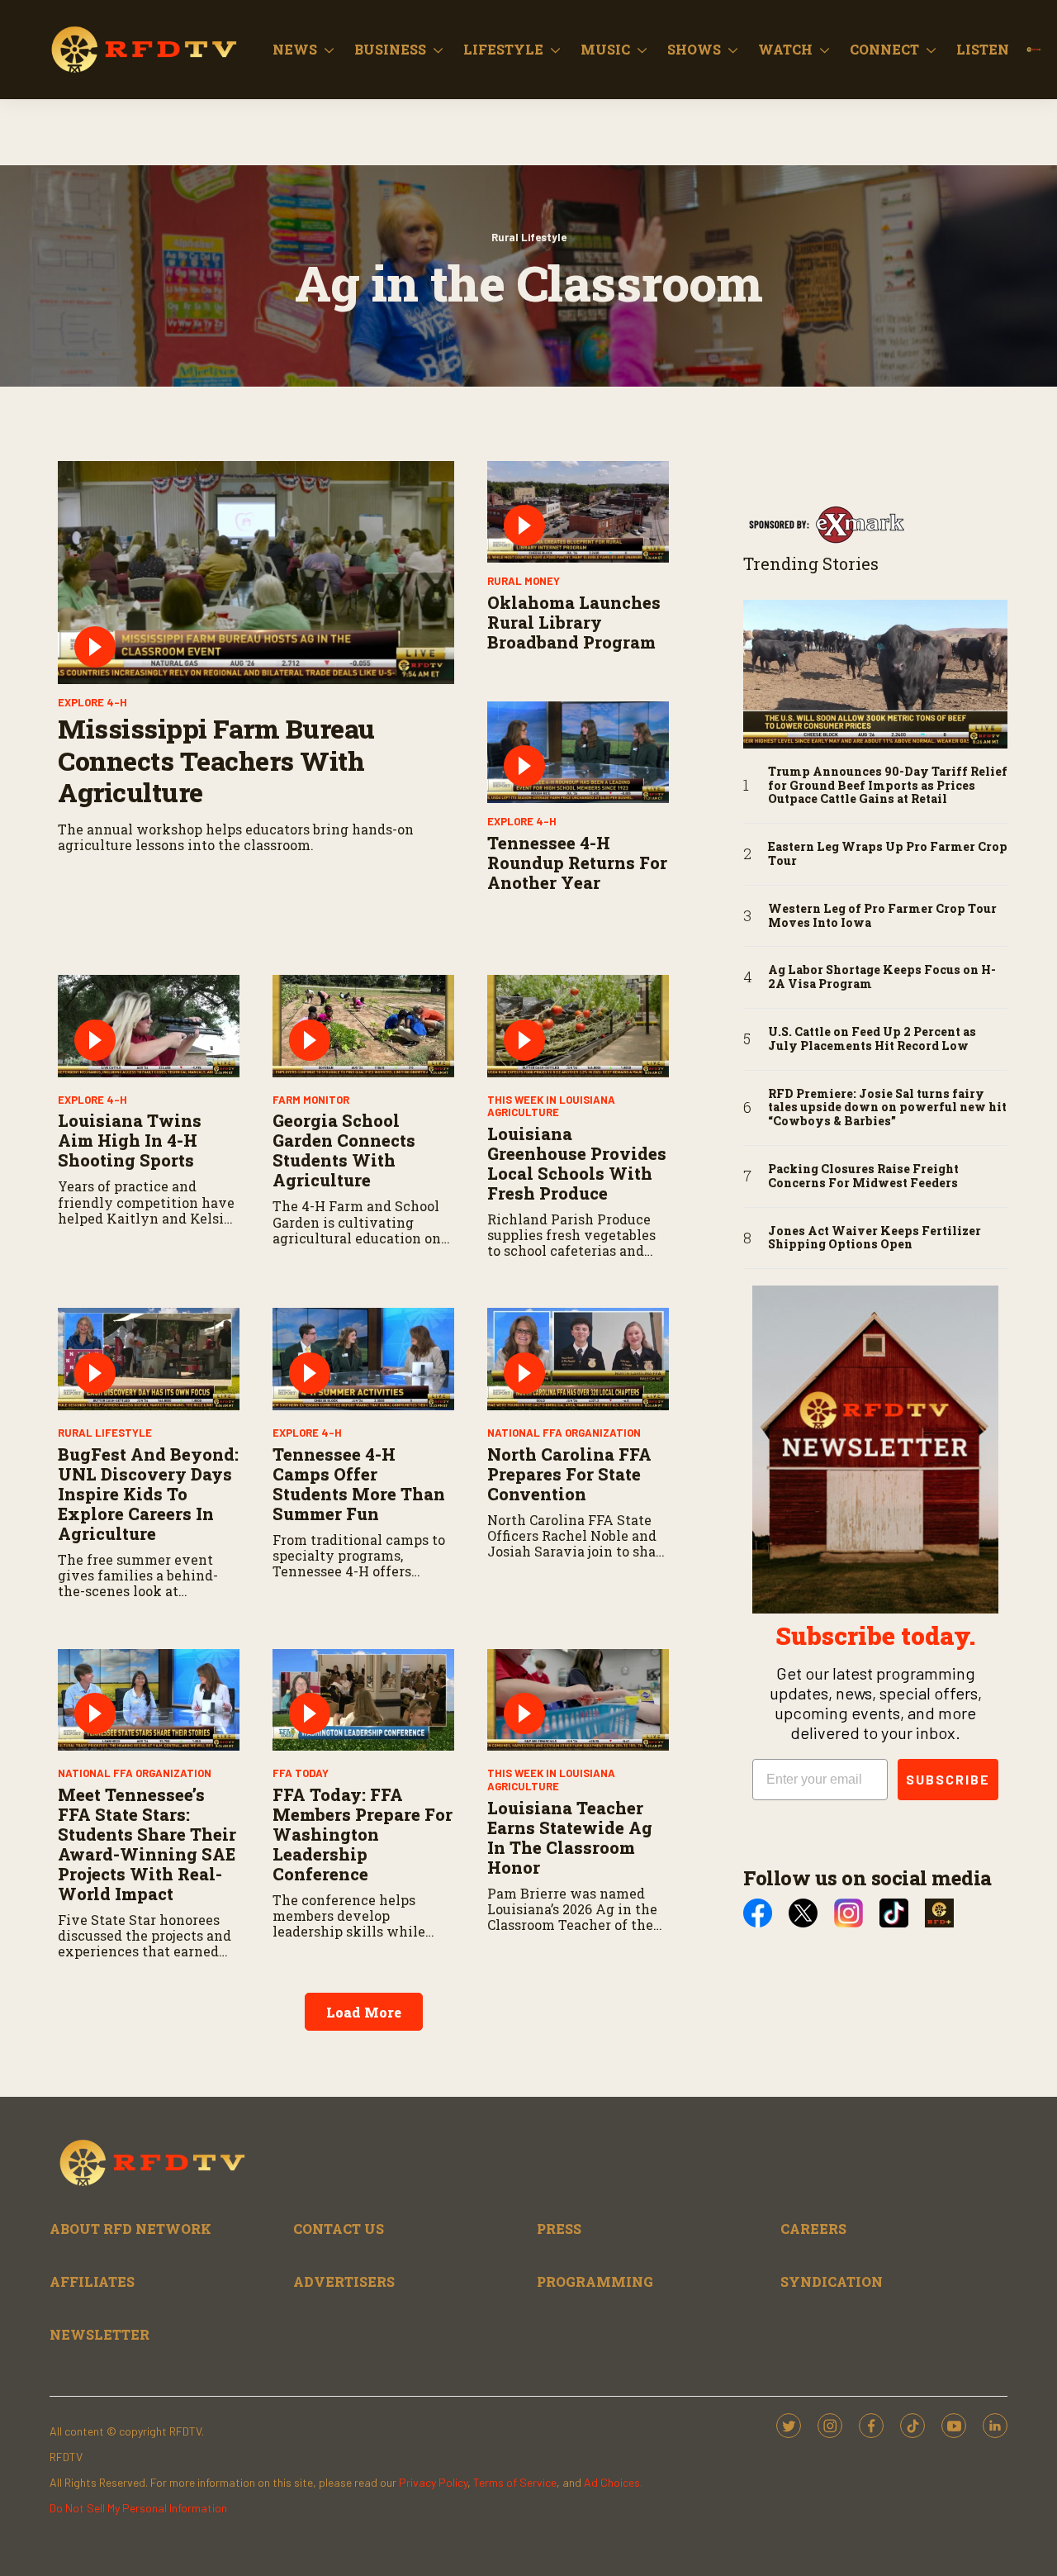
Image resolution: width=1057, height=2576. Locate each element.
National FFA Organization (564, 1433)
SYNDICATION (832, 2281)
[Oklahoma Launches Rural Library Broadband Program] (578, 512)
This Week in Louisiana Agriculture (551, 1106)
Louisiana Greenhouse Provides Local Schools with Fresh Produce (577, 1163)
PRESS (559, 2229)
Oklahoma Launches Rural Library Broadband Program (574, 622)
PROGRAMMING (595, 2281)
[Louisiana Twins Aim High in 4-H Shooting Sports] (149, 1026)
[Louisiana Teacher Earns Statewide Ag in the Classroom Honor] (578, 1700)
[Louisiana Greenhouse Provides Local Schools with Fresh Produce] (578, 1026)
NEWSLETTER (100, 2334)
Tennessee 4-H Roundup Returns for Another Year (577, 863)
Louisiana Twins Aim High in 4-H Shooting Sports (130, 1140)
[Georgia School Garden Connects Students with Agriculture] (363, 1026)
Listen (983, 49)
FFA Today (301, 1773)
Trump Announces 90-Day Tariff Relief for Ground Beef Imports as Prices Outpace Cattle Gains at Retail (888, 786)
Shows (694, 49)
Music (605, 49)
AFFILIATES (92, 2281)
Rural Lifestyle (529, 237)
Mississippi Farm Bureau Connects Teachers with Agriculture (216, 760)
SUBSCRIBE (948, 1779)
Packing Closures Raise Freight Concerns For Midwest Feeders (863, 1176)
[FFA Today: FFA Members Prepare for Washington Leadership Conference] (363, 1700)
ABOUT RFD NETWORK (130, 2229)
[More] (329, 50)
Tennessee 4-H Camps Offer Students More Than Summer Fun (359, 1484)
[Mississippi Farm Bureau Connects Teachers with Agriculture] (256, 573)
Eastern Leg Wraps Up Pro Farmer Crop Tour (888, 854)
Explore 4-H (92, 702)
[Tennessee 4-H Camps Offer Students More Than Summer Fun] (363, 1359)
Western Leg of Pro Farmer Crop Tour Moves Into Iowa (882, 916)
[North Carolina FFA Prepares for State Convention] (578, 1359)
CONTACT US (339, 2229)
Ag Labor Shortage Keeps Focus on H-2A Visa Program (882, 977)
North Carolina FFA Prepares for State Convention (569, 1474)
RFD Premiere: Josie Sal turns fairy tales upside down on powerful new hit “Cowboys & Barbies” (887, 1108)
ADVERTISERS (344, 2281)
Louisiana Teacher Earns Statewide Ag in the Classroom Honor (570, 1837)
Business (390, 49)
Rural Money (524, 581)
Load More (364, 2012)
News (295, 49)
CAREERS (813, 2229)
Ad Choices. (613, 2482)
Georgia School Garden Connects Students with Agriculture (344, 1150)
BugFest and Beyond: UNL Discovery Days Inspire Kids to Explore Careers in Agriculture (148, 1494)
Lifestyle (503, 49)
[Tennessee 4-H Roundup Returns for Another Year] (578, 753)
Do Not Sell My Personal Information (138, 2508)
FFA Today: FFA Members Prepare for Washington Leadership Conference (363, 1834)
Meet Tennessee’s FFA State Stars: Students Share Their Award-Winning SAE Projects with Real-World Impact (147, 1844)
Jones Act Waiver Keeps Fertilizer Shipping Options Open (875, 1238)
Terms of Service (515, 2482)
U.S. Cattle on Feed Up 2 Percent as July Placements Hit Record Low (872, 1039)
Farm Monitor (311, 1100)
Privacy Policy (433, 2482)
